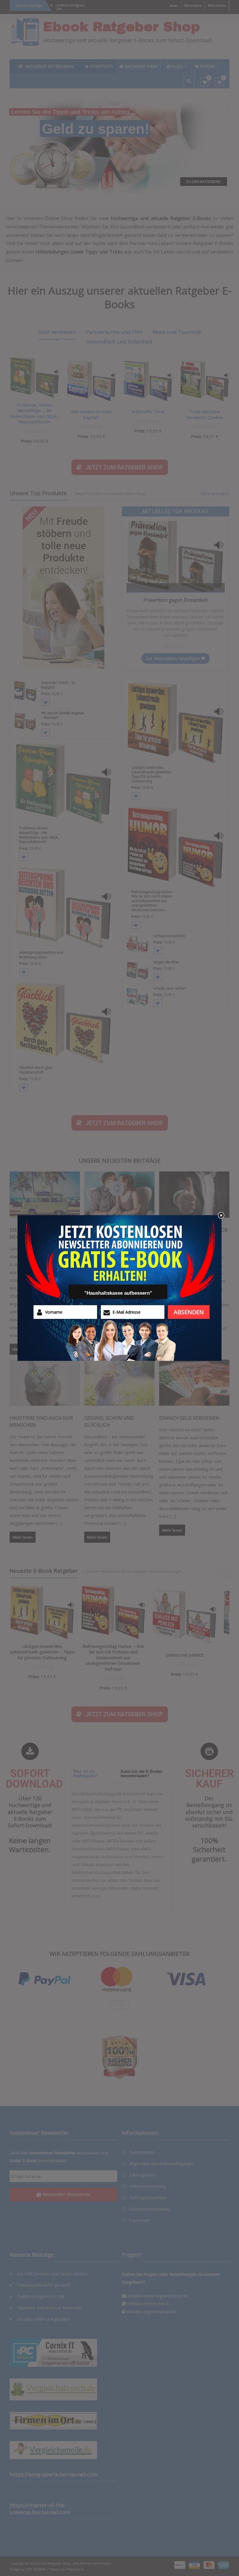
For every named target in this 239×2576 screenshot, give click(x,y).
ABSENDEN (189, 1312)
